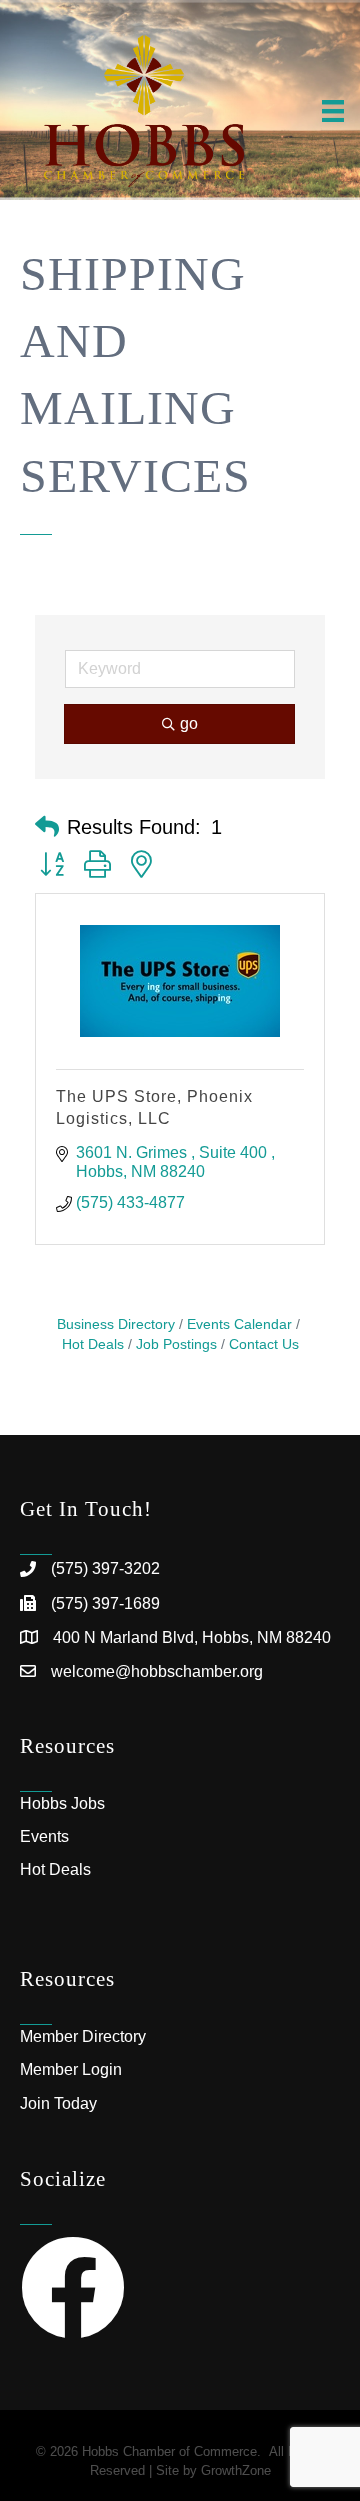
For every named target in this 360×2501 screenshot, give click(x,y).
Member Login (71, 2069)
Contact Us (264, 1344)
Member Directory (83, 2036)
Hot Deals (55, 1869)
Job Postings (176, 1344)
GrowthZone (236, 2470)
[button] (47, 827)
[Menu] (333, 111)
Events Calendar (239, 1324)
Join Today (58, 2103)
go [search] (189, 723)
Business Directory (116, 1324)
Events (44, 1836)
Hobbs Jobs (62, 1803)
